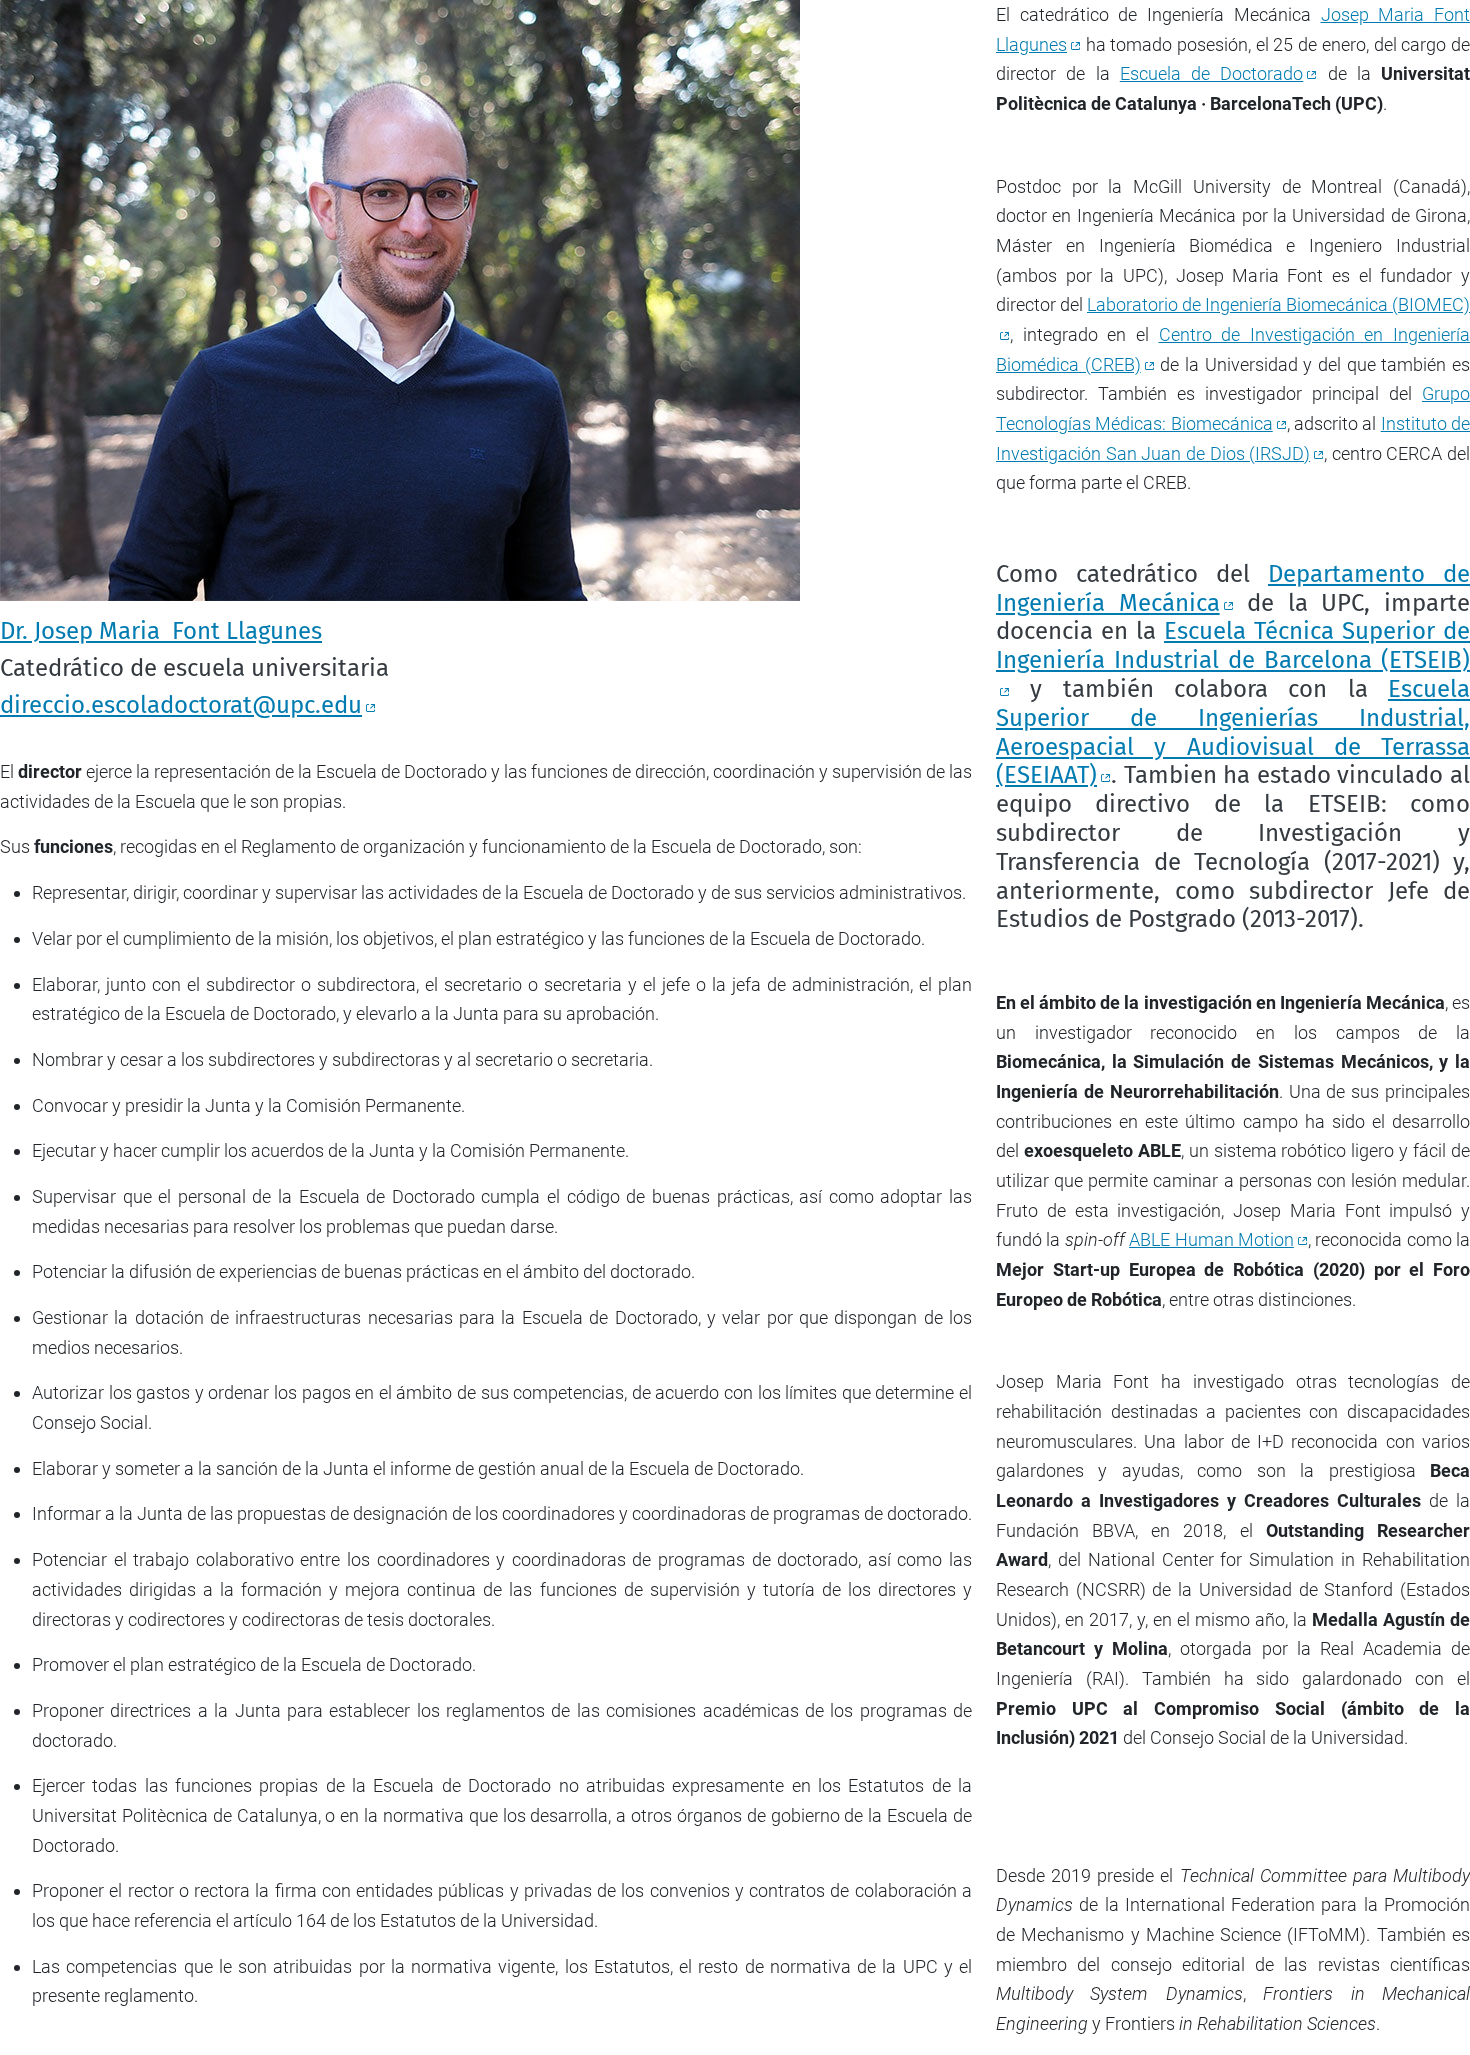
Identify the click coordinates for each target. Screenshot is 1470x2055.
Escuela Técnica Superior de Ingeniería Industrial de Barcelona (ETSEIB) (1233, 645)
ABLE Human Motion (1211, 1239)
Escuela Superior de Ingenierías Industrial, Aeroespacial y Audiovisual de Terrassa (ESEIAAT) (1233, 732)
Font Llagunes (161, 631)
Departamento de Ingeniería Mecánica (1233, 588)
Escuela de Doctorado (1212, 73)
